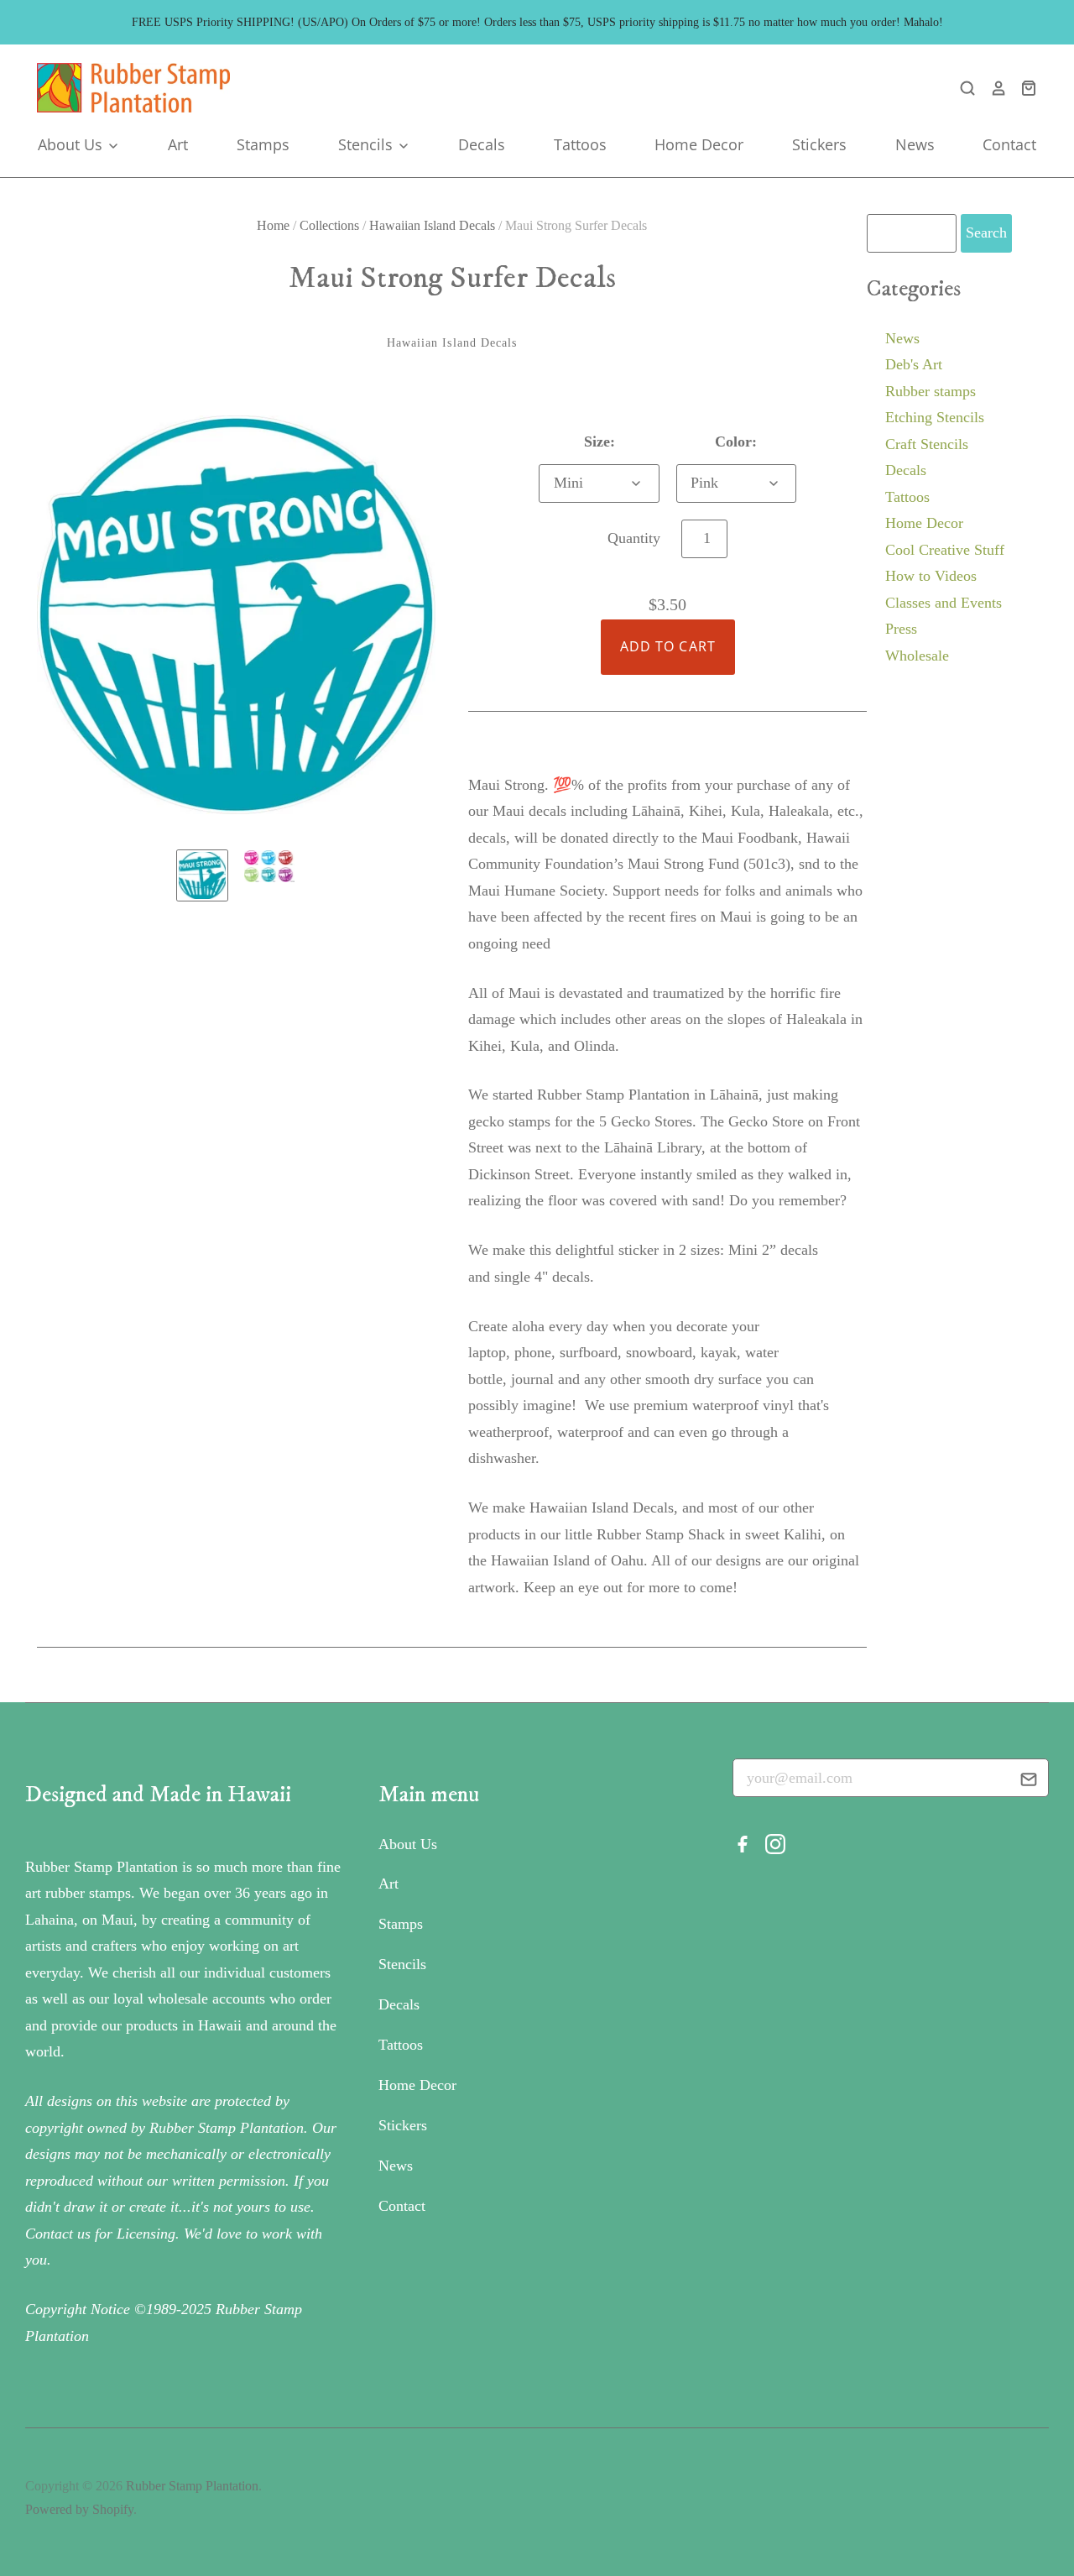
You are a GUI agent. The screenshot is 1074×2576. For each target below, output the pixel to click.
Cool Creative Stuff (945, 550)
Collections (329, 225)
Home (273, 225)
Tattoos (580, 144)
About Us (72, 144)
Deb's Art (914, 364)
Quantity (634, 538)
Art (178, 144)
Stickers (819, 144)
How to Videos (931, 576)
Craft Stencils (927, 444)
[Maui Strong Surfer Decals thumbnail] (202, 875)
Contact (1009, 144)
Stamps (263, 144)
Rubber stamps (931, 391)
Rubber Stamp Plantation (192, 2486)
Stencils (368, 144)
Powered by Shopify (79, 2509)
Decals (482, 144)
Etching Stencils (935, 417)
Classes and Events (944, 603)
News (915, 144)
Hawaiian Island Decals (432, 225)
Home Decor (699, 144)
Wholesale (917, 656)
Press (901, 629)
